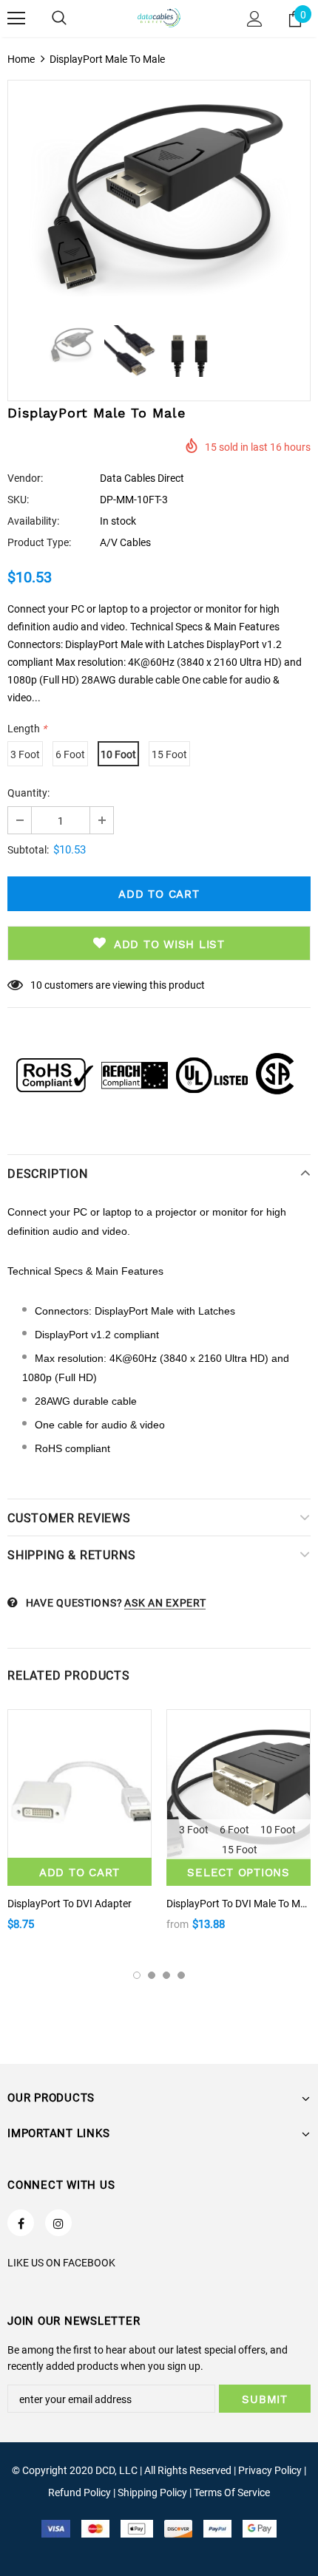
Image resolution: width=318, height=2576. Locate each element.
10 (36, 985)
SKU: (18, 500)
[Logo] (159, 18)
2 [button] (152, 1975)
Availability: (33, 521)
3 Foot (25, 754)
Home (21, 59)
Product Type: (39, 542)
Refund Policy (79, 2492)
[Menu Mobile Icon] (16, 18)
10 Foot (118, 754)
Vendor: (25, 478)
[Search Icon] (59, 18)
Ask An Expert (165, 1603)
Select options (238, 1873)
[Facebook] (21, 2223)
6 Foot (70, 754)
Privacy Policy (270, 2470)
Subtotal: (28, 850)
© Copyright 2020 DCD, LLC (75, 2470)
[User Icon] (255, 19)
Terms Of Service (232, 2492)
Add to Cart (79, 1873)
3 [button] (166, 1975)
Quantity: (28, 793)
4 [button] (181, 1975)
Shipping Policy (152, 2492)
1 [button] (137, 1975)
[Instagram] (58, 2223)
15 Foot (169, 754)
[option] (159, 195)
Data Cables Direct (142, 478)
